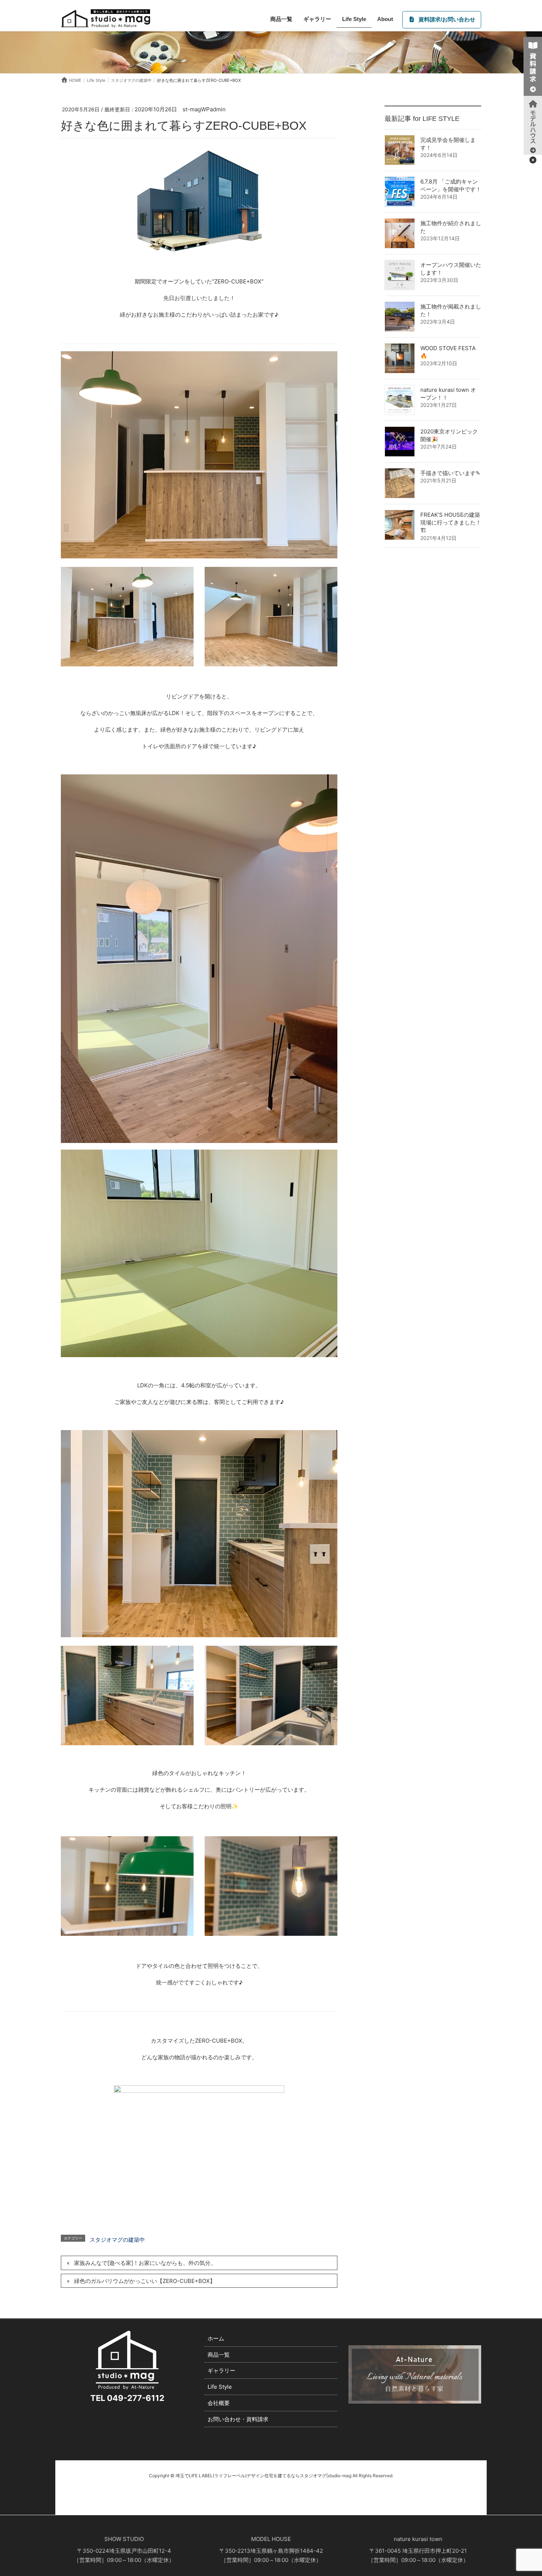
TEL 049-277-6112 (127, 2398)
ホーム (216, 2338)
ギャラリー (221, 2371)
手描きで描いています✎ (450, 473)
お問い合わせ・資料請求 (238, 2419)
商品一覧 (219, 2355)
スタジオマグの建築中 (117, 2240)
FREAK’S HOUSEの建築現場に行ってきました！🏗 (451, 523)
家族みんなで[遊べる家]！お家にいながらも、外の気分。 (145, 2263)
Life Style (220, 2387)
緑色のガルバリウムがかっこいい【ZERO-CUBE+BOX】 (145, 2281)
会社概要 (219, 2403)
